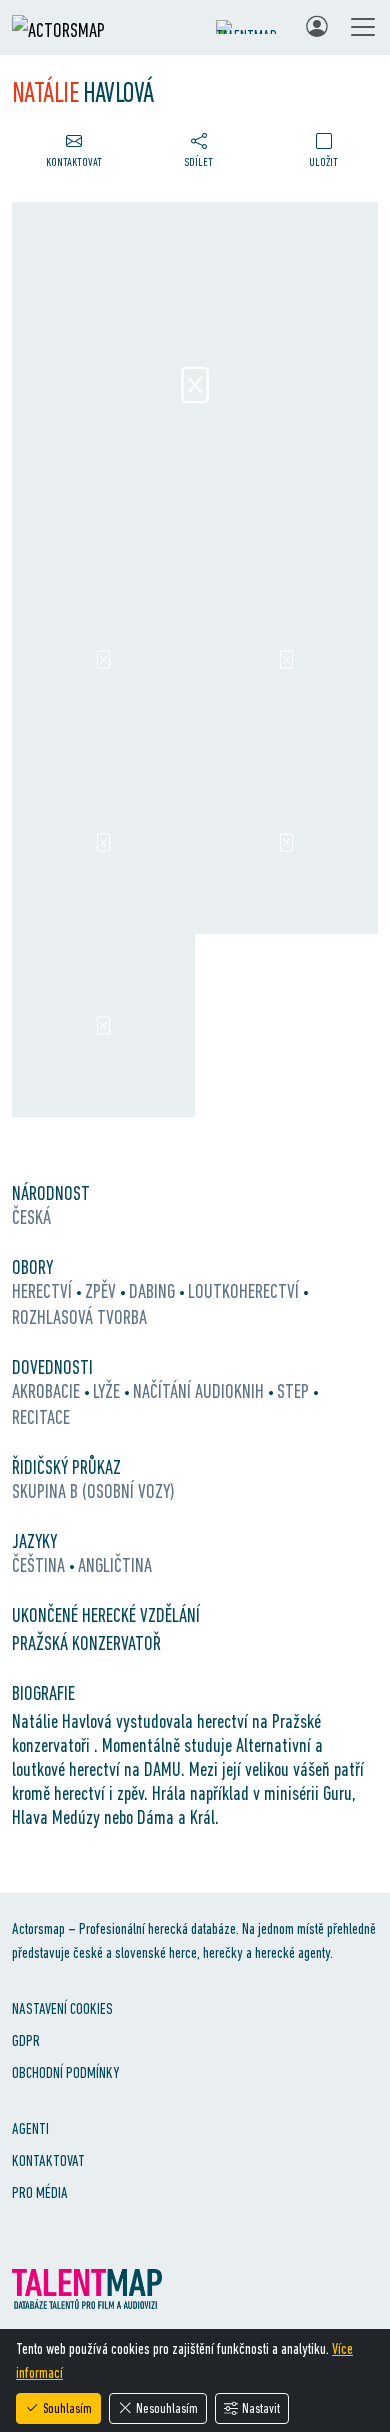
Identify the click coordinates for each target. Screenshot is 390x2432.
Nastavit (261, 2408)
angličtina (115, 1565)
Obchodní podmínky (65, 2072)
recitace (41, 1417)
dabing (154, 1291)
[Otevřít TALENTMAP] (251, 27)
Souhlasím (67, 2408)
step (295, 1391)
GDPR (26, 2040)
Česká (31, 1217)
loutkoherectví (245, 1291)
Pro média (40, 2192)
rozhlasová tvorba (79, 1317)
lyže (108, 1391)
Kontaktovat (48, 2160)
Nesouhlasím (167, 2408)
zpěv (102, 1291)
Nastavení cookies (62, 2008)
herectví (44, 1291)
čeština (40, 1565)
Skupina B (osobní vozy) (93, 1491)
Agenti (30, 2128)
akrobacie (48, 1391)
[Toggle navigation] (363, 27)
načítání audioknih (200, 1391)
